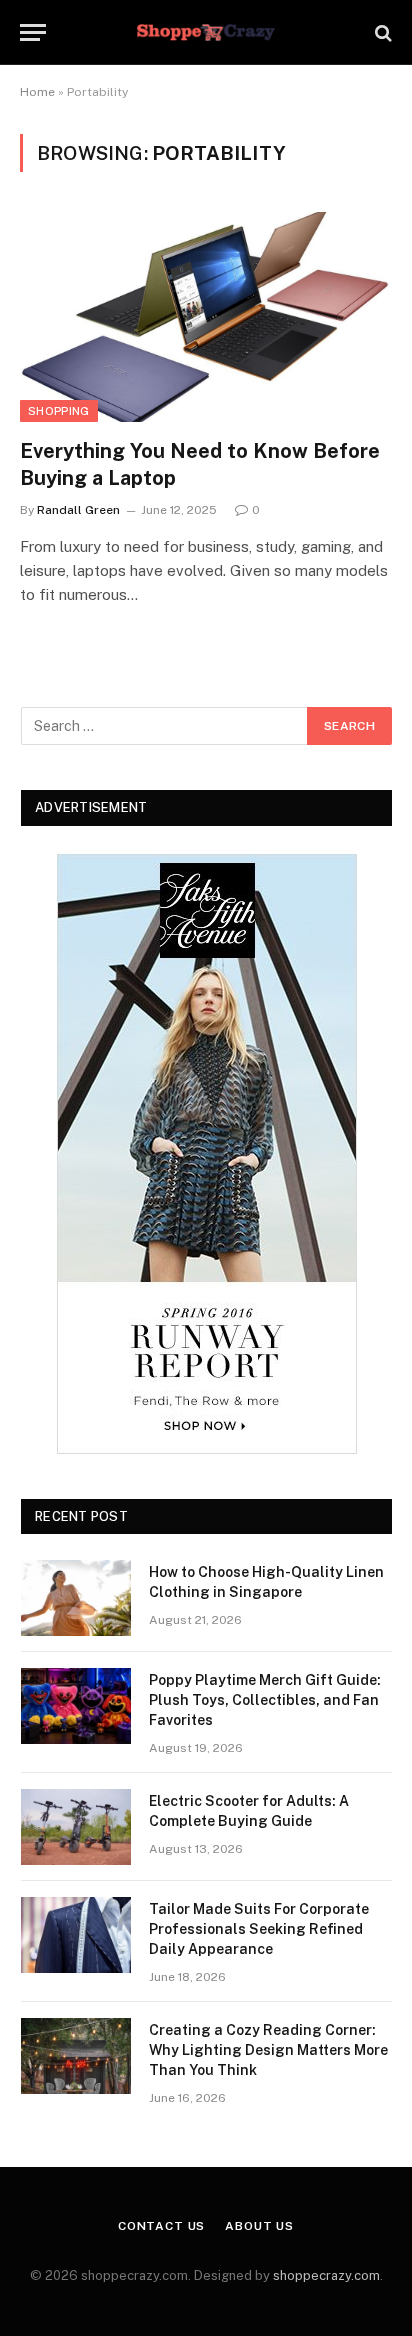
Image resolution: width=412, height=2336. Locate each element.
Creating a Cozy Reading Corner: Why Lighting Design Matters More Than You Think (268, 2050)
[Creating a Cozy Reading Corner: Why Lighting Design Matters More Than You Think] (76, 2056)
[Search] (381, 32)
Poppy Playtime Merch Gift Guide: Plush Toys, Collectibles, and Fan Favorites (265, 1700)
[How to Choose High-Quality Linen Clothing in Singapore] (76, 1598)
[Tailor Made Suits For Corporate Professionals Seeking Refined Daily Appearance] (76, 1935)
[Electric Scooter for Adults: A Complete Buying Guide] (76, 1827)
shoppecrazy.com (326, 2275)
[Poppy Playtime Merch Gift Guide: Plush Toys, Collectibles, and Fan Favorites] (76, 1706)
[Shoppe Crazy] (206, 32)
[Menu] (33, 32)
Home (37, 92)
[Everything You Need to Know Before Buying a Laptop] (206, 316)
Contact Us (161, 2226)
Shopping (59, 411)
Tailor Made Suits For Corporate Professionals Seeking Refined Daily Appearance (259, 1929)
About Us (259, 2226)
